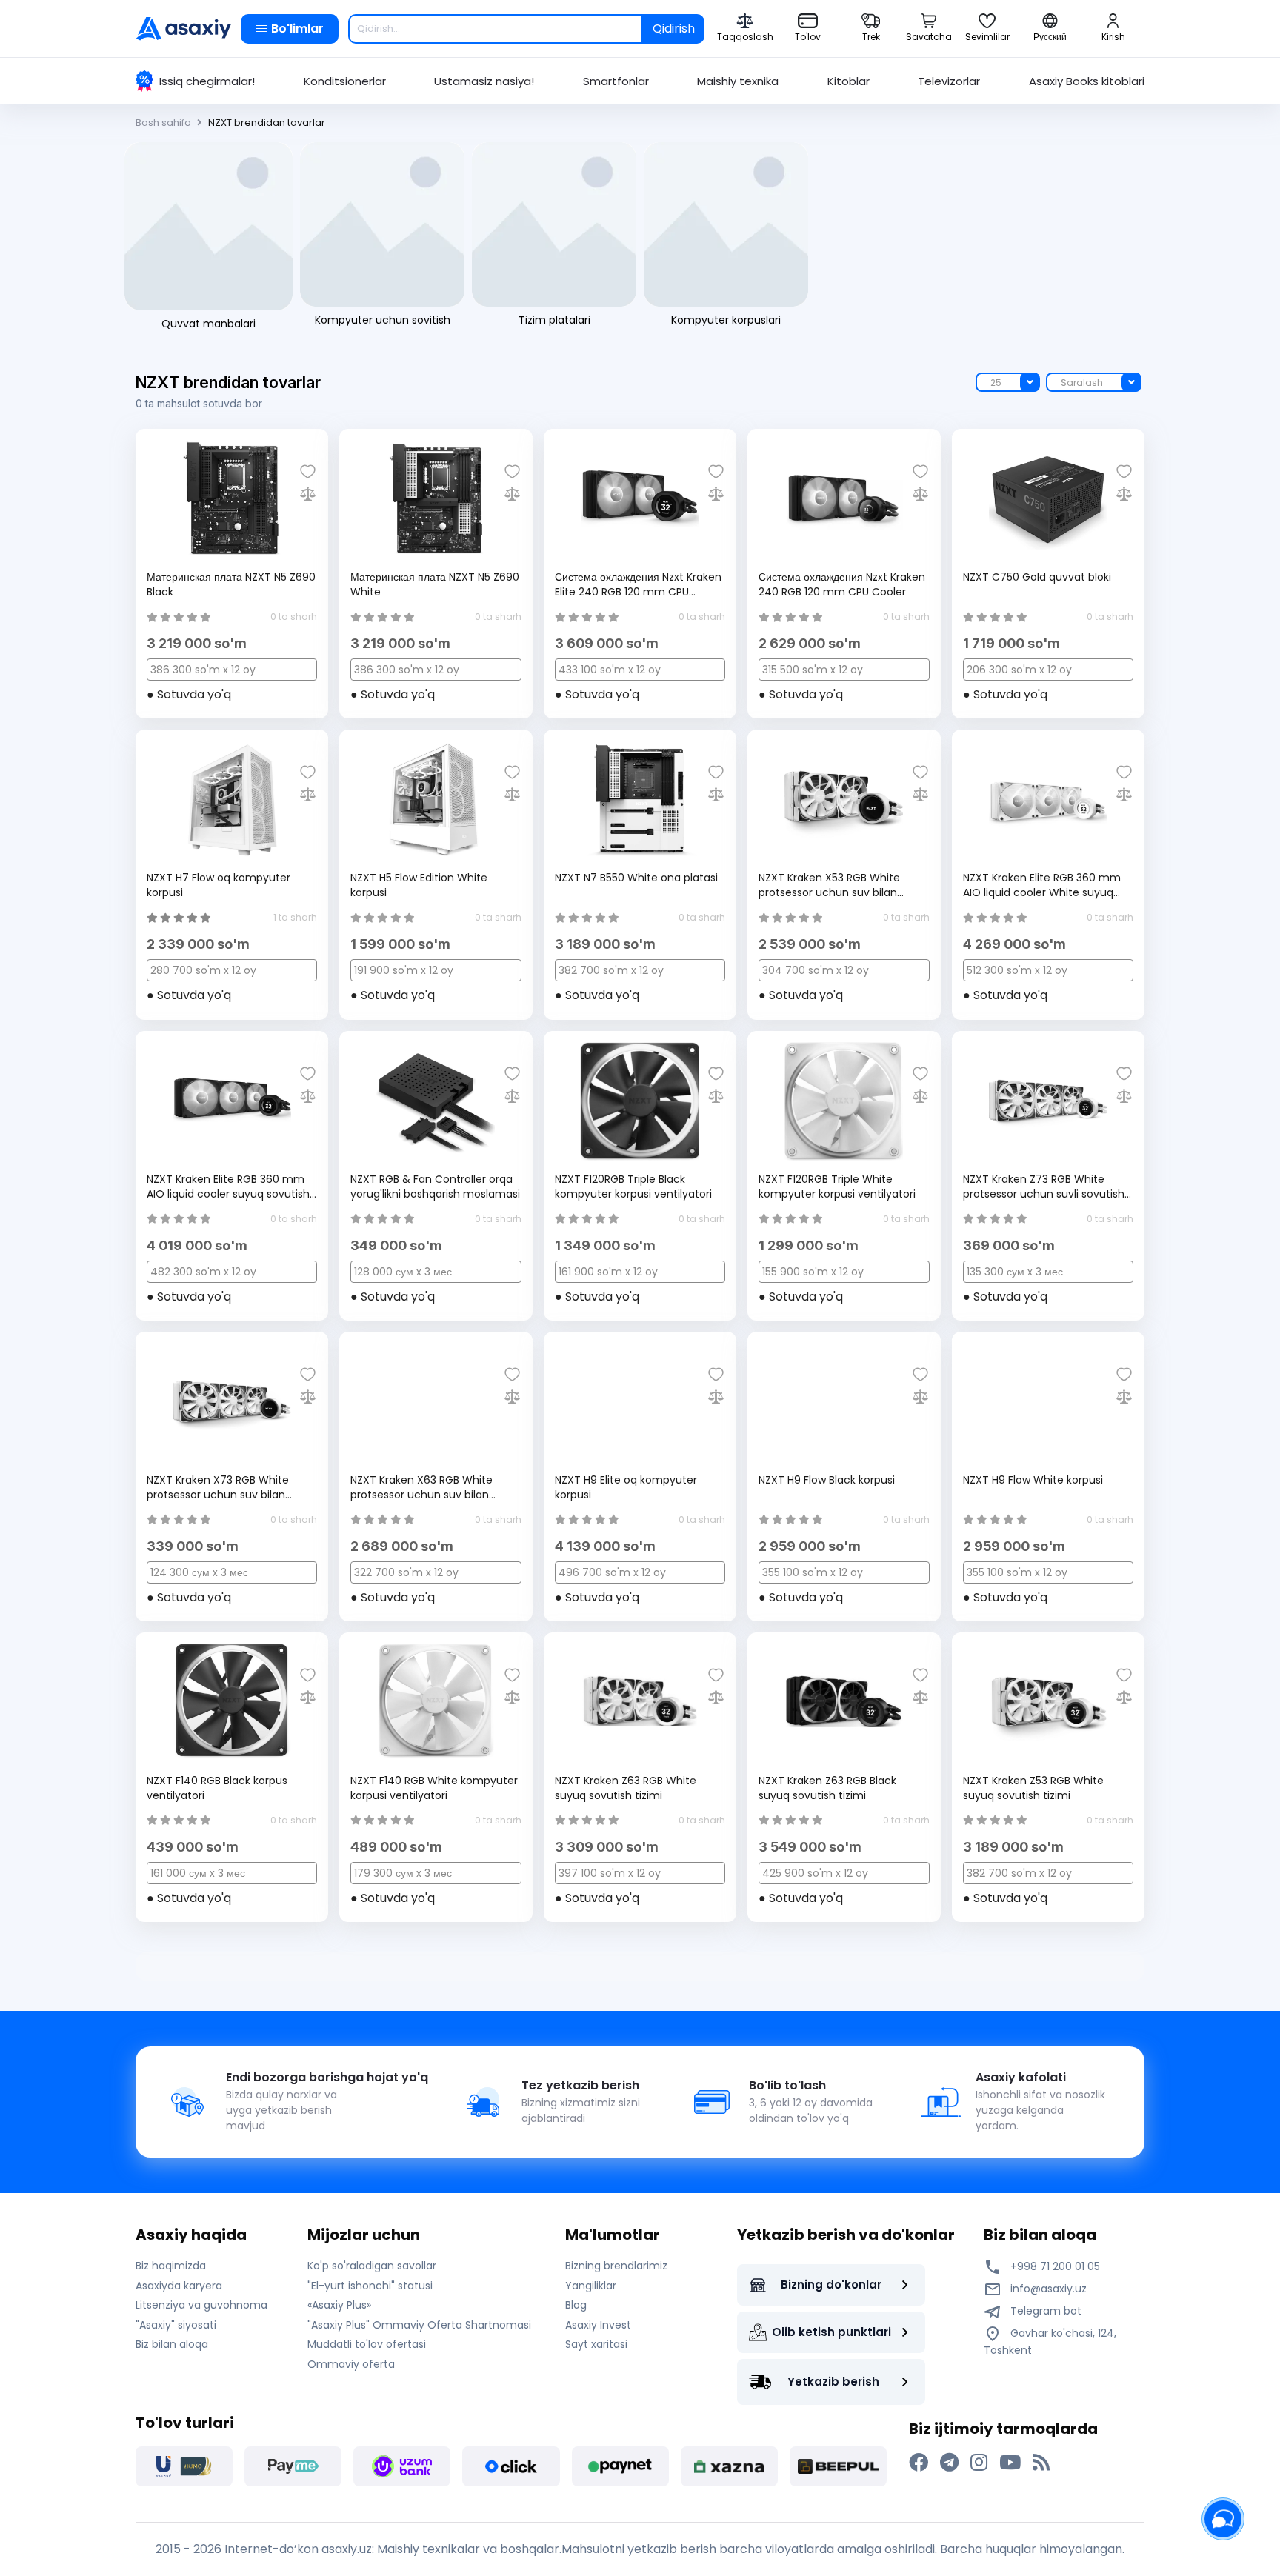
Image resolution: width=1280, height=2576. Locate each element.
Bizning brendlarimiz (616, 2266)
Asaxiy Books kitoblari (1087, 81)
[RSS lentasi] (1041, 2463)
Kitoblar (849, 81)
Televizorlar (949, 81)
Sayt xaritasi (596, 2344)
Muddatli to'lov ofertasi (367, 2344)
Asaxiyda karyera (179, 2286)
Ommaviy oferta (351, 2364)
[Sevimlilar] (308, 471)
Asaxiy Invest (598, 2325)
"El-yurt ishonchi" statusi (370, 2286)
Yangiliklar (591, 2286)
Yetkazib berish (833, 2382)
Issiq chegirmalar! (207, 81)
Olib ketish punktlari (831, 2332)
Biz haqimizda (171, 2266)
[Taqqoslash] (308, 494)
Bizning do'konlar (831, 2285)
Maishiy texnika (738, 81)
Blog (576, 2305)
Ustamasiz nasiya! (484, 81)
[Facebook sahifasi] (919, 2463)
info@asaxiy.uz (1049, 2289)
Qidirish (674, 29)
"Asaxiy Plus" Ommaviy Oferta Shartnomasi (419, 2325)
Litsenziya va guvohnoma (201, 2305)
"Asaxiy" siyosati (176, 2325)
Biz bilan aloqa (172, 2344)
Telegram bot (1044, 2311)
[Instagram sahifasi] (979, 2463)
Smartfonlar (616, 81)
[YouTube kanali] (1010, 2463)
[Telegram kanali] (949, 2463)
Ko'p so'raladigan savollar (372, 2266)
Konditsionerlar (345, 81)
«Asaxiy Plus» (339, 2305)
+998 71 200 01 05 (1054, 2266)
